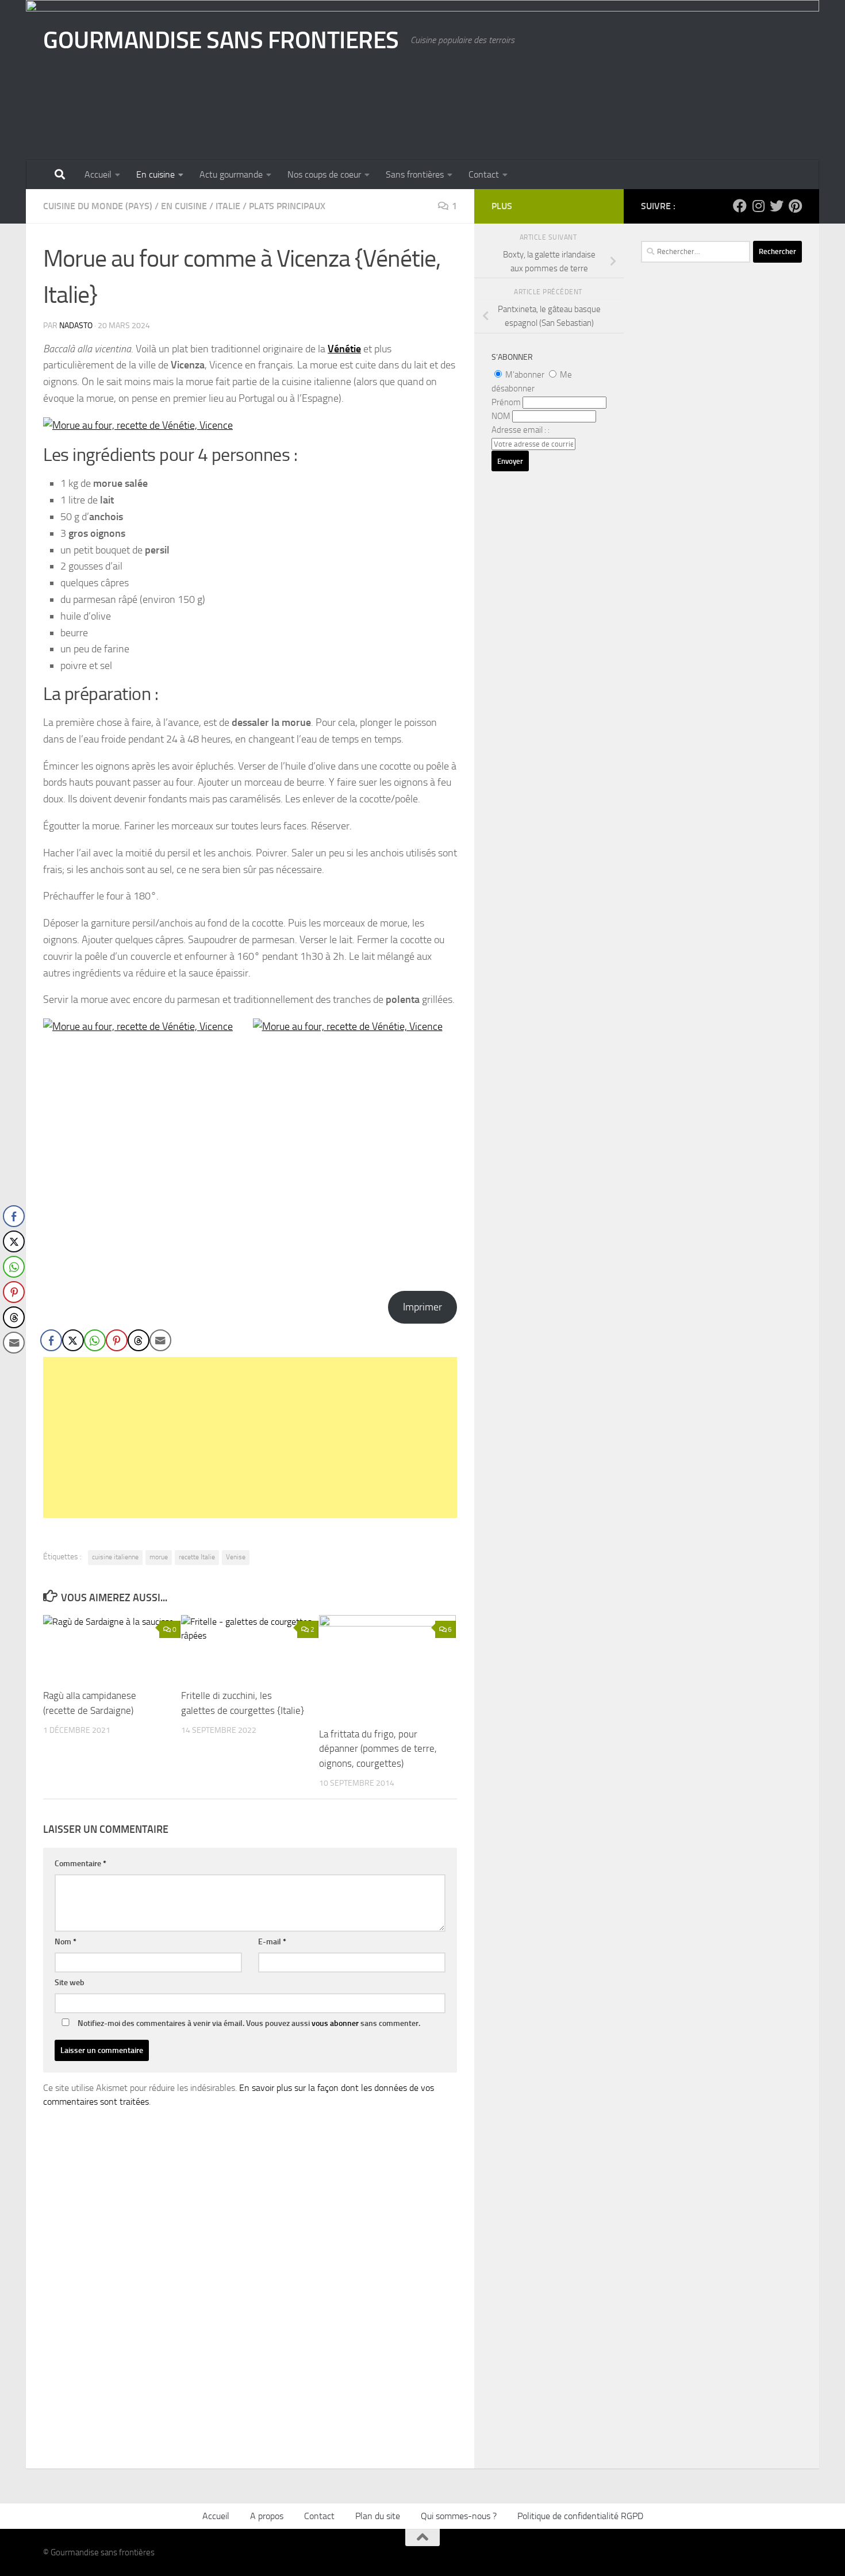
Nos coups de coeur (324, 174)
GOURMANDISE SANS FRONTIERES (221, 40)
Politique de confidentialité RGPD (580, 2516)
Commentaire (80, 1864)
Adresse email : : (521, 430)
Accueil (98, 174)
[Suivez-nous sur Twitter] (777, 206)
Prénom (506, 402)
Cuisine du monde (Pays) (98, 206)
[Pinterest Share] (117, 1340)
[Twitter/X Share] (73, 1340)
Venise (236, 1557)
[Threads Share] (139, 1340)
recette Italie (197, 1557)
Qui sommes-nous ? (459, 2516)
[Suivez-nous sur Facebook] (740, 206)
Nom (66, 1942)
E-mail (272, 1942)
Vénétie (344, 349)
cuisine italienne (115, 1557)
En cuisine (155, 174)
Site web (70, 1983)
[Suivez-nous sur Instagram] (758, 206)
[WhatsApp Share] (95, 1340)
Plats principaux (287, 206)
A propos (267, 2516)
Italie (228, 206)
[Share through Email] (160, 1340)
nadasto (76, 326)
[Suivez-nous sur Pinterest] (795, 206)
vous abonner (335, 2023)
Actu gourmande (231, 174)
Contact (484, 174)
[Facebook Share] (51, 1340)
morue (159, 1557)
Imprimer (422, 1307)
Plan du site (378, 2516)
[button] (13, 1366)
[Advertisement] (250, 1437)
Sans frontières (415, 174)
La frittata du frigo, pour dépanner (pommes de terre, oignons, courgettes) (378, 1749)
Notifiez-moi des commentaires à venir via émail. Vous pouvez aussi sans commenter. (248, 2023)
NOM (501, 416)
